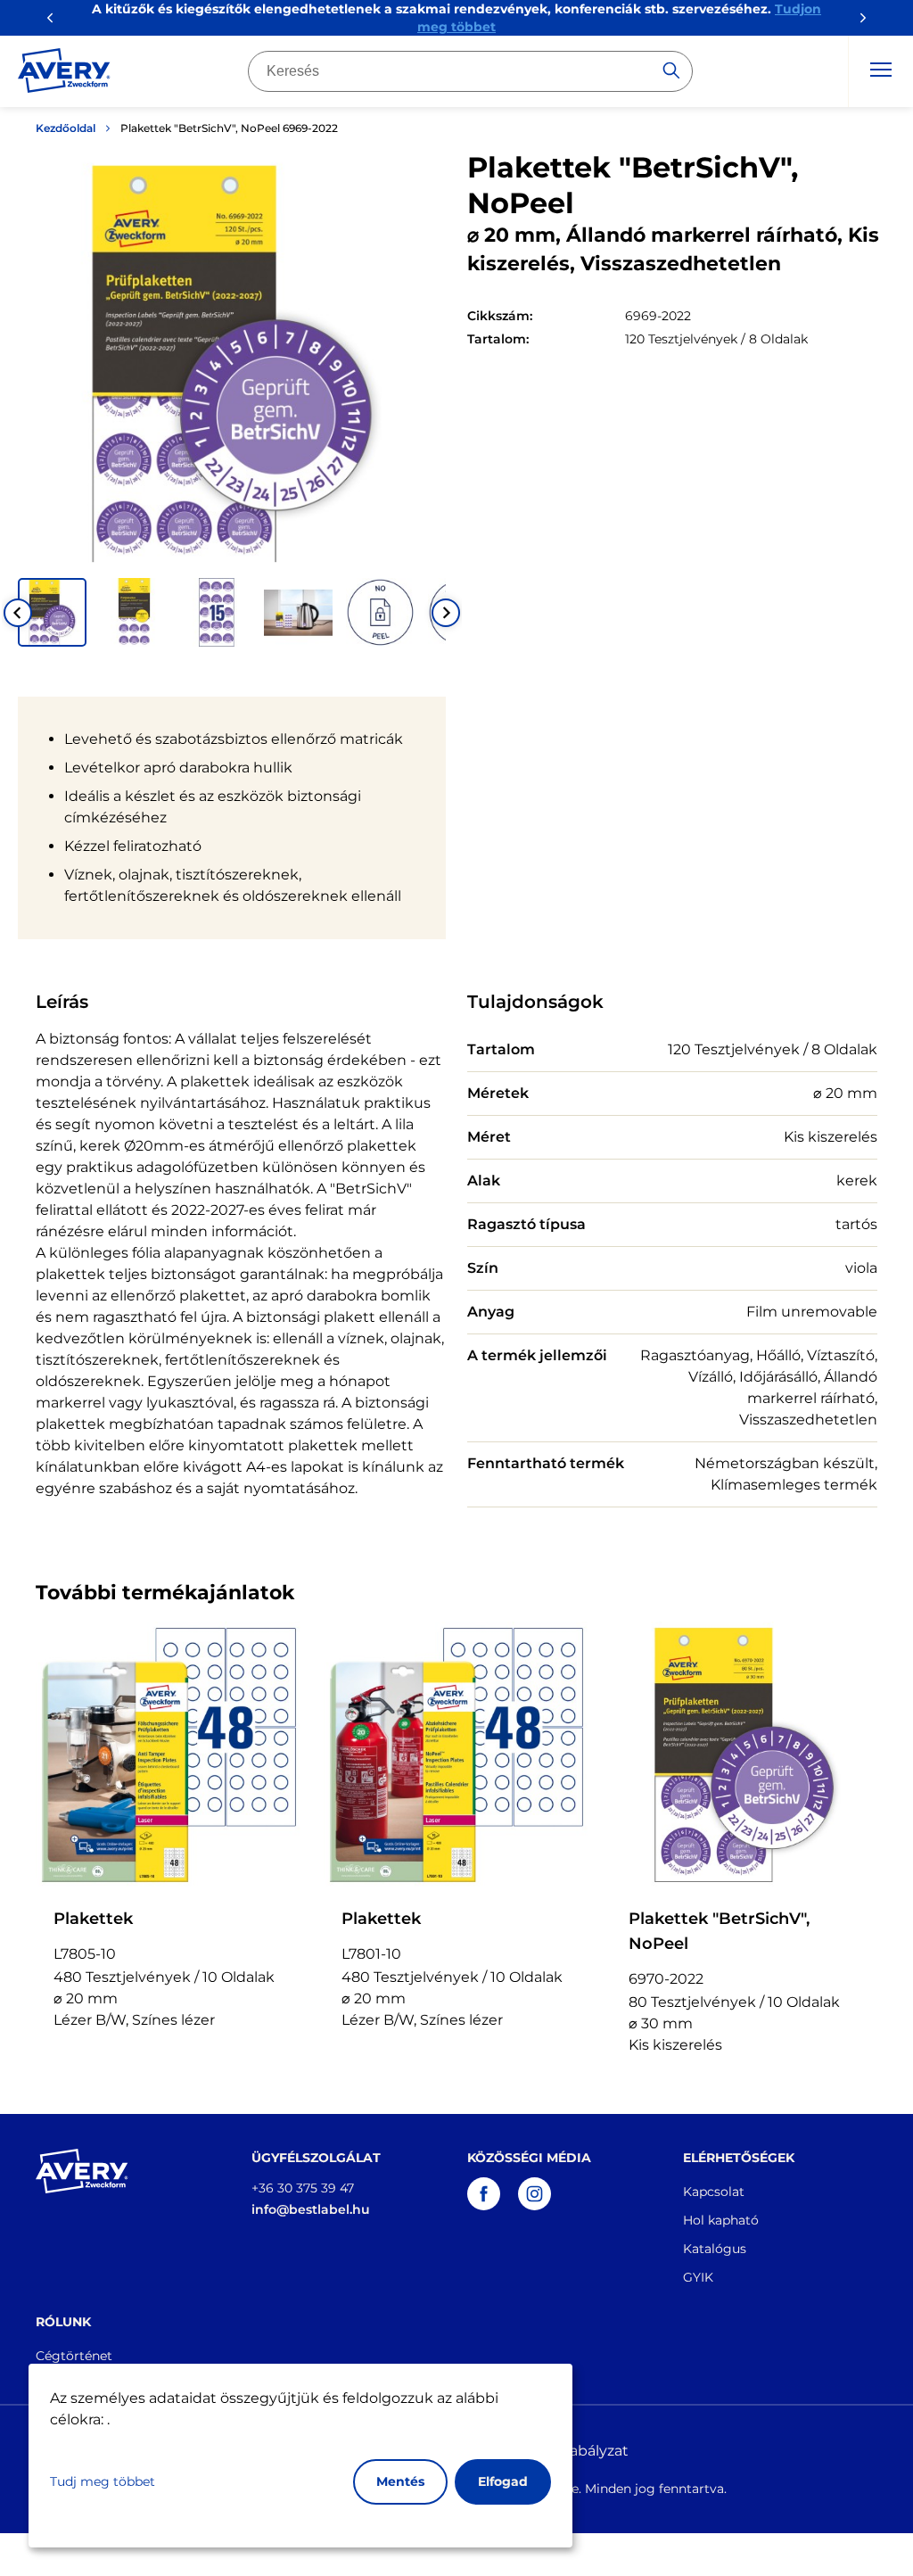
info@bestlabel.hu (311, 2209)
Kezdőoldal (66, 128)
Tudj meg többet (103, 2481)
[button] (52, 612)
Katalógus (715, 2249)
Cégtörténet (74, 2356)
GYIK (698, 2277)
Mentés (400, 2481)
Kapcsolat (714, 2192)
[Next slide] (446, 613)
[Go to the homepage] (64, 74)
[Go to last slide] (18, 613)
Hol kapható (721, 2220)
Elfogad (503, 2481)
